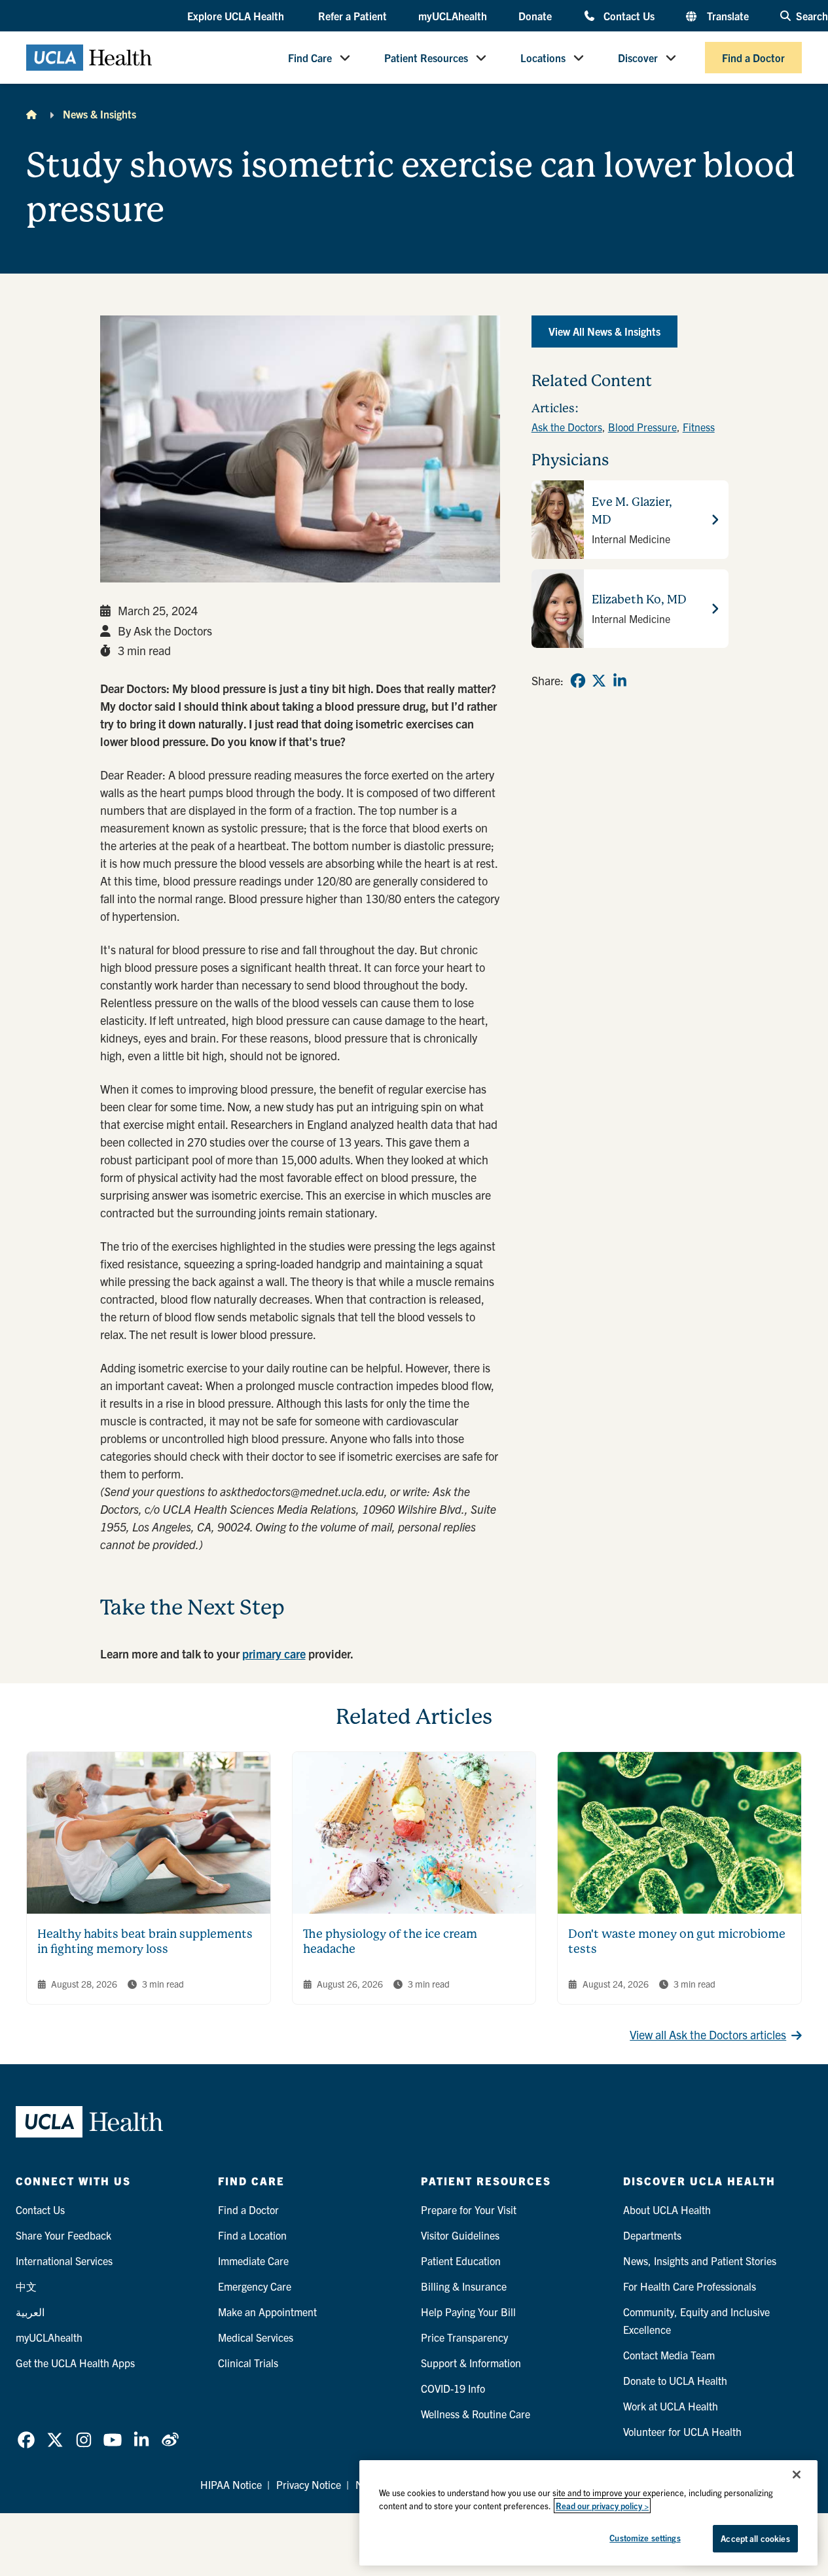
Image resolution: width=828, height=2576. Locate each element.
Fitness (699, 427)
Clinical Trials (248, 2363)
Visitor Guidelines (460, 2235)
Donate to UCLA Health (675, 2380)
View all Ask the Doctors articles (708, 2034)
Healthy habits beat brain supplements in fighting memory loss (145, 1941)
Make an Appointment (267, 2312)
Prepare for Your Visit (469, 2209)
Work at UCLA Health (671, 2406)
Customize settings (645, 2538)
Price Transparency (464, 2337)
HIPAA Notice (231, 2484)
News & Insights (99, 114)
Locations (543, 58)
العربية (30, 2312)
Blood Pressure (642, 427)
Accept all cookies (755, 2538)
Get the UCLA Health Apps (75, 2363)
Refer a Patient (352, 16)
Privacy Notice (309, 2484)
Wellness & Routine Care (476, 2414)
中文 (26, 2286)
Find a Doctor (753, 58)
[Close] (797, 2475)
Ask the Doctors (567, 427)
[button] (237, 16)
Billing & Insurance (464, 2286)
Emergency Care (255, 2286)
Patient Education (461, 2261)
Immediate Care (253, 2261)
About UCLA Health (667, 2209)
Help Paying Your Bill (468, 2312)
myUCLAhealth (453, 16)
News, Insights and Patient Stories (700, 2261)
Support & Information (471, 2363)
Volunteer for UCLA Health (682, 2431)
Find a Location (252, 2235)
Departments (652, 2235)
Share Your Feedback (63, 2235)
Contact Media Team (669, 2355)
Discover (638, 58)
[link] (578, 681)
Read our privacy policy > (602, 2506)
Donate (535, 16)
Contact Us (629, 15)
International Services (64, 2261)
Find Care (310, 58)
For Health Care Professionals (690, 2286)
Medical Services (256, 2337)
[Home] (31, 114)
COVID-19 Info (453, 2388)
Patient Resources (426, 58)
